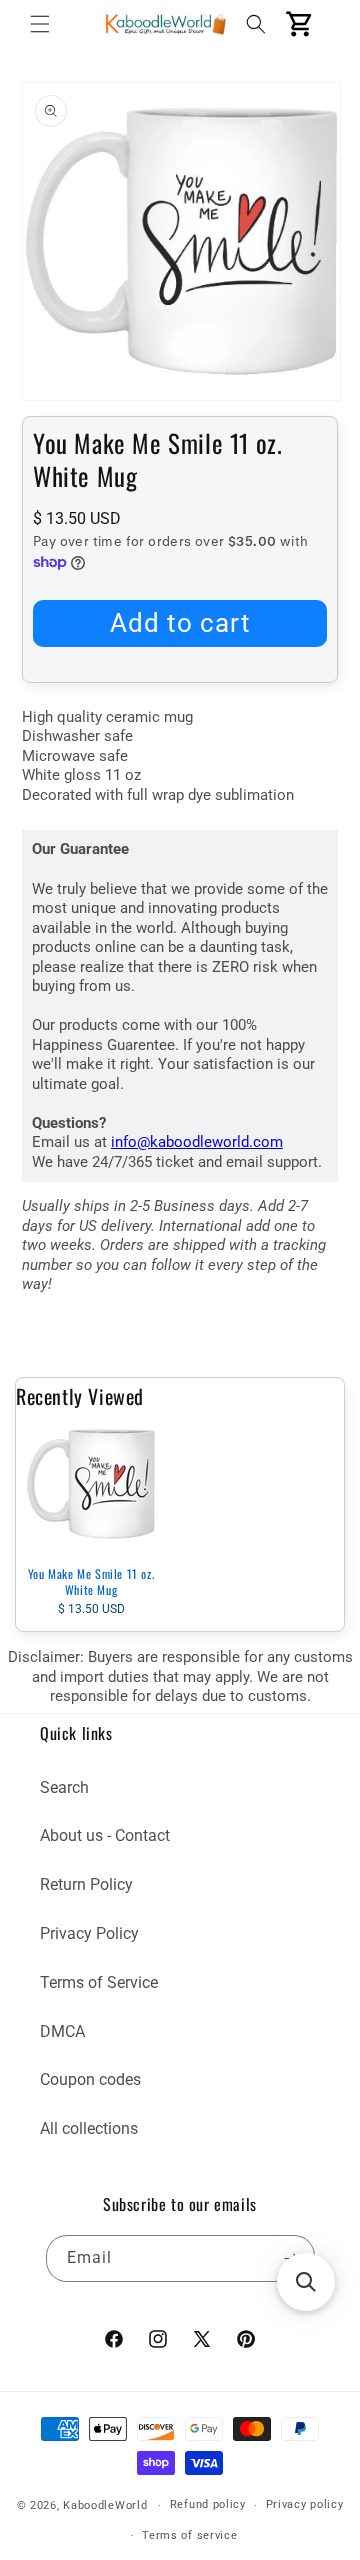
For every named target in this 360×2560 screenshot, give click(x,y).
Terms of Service (99, 1982)
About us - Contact (105, 1835)
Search (64, 1787)
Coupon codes (90, 2079)
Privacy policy (305, 2504)
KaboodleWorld (105, 2505)
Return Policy (86, 1884)
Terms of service (189, 2535)
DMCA (62, 2031)
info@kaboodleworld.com (197, 1142)
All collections (89, 2128)
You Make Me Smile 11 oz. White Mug (91, 1581)
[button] (40, 24)
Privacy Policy (89, 1933)
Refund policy (208, 2504)
